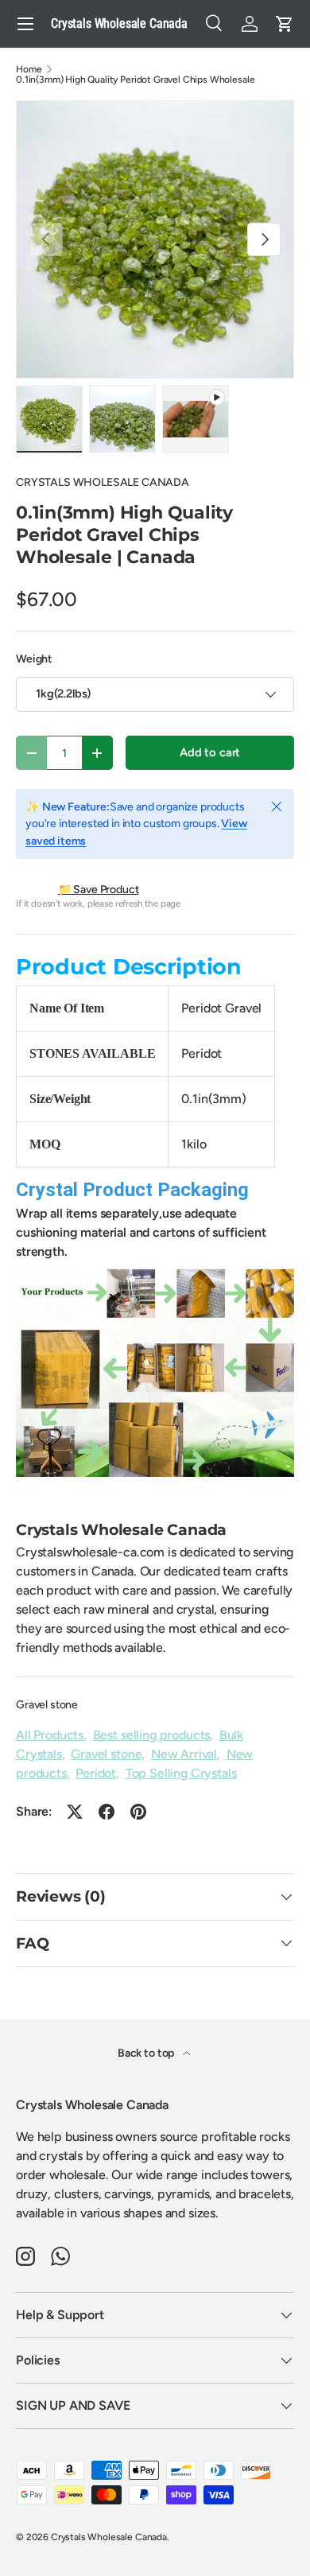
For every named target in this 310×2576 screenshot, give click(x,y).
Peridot (96, 1773)
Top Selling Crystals (181, 1773)
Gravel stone (47, 1705)
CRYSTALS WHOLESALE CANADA (103, 482)
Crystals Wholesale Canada (109, 2537)
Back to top (147, 2053)
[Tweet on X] (75, 1812)
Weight (34, 659)
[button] (285, 24)
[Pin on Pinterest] (138, 1812)
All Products (50, 1735)
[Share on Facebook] (107, 1812)
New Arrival (184, 1754)
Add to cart (210, 752)
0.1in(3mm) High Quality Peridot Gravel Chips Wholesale (135, 80)
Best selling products (152, 1735)
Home (29, 69)
